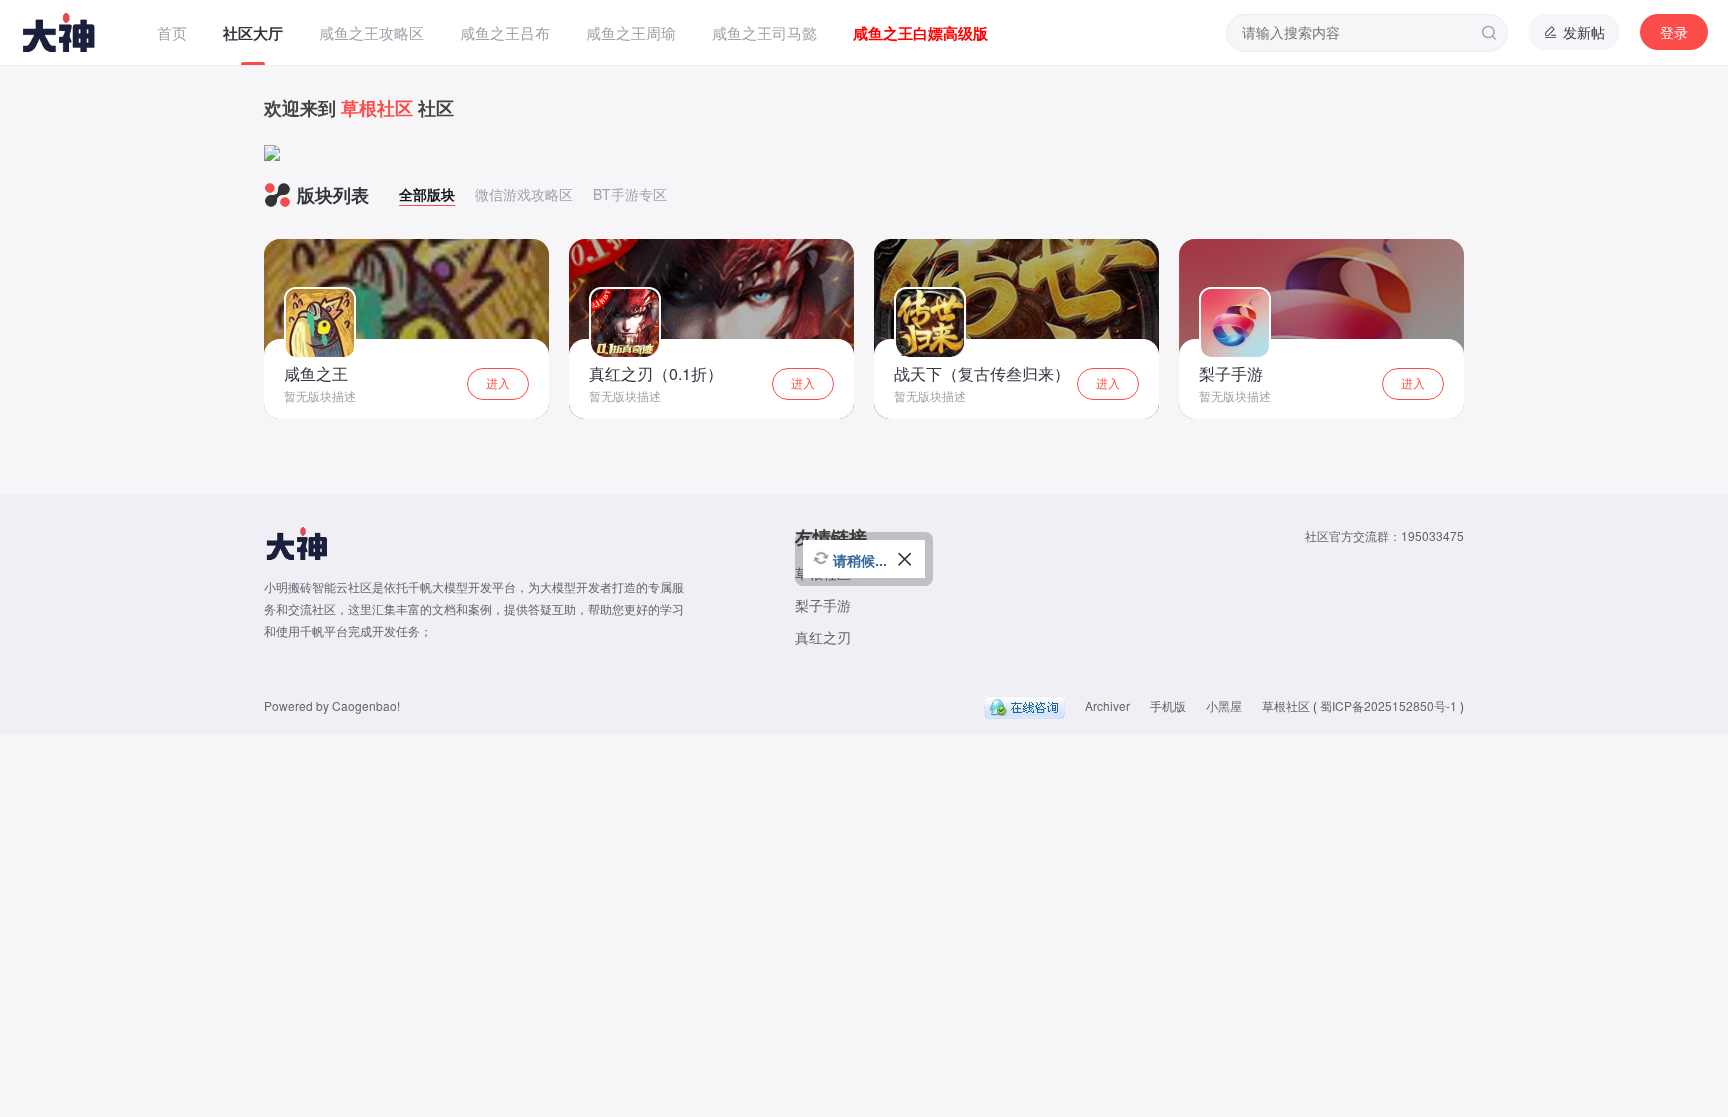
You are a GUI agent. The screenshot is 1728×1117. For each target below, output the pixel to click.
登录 (1674, 32)
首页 (172, 32)
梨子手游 (823, 605)
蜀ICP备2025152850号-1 (1388, 705)
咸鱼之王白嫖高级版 (920, 33)
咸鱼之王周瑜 (631, 32)
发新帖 (1582, 32)
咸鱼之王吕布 (505, 32)
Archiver (1107, 705)
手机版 (1168, 705)
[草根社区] (78, 32)
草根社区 (1286, 705)
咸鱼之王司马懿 (764, 32)
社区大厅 (253, 33)
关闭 (905, 569)
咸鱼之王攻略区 (371, 32)
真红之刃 (823, 637)
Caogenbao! (366, 705)
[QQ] (1024, 705)
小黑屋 (1224, 705)
